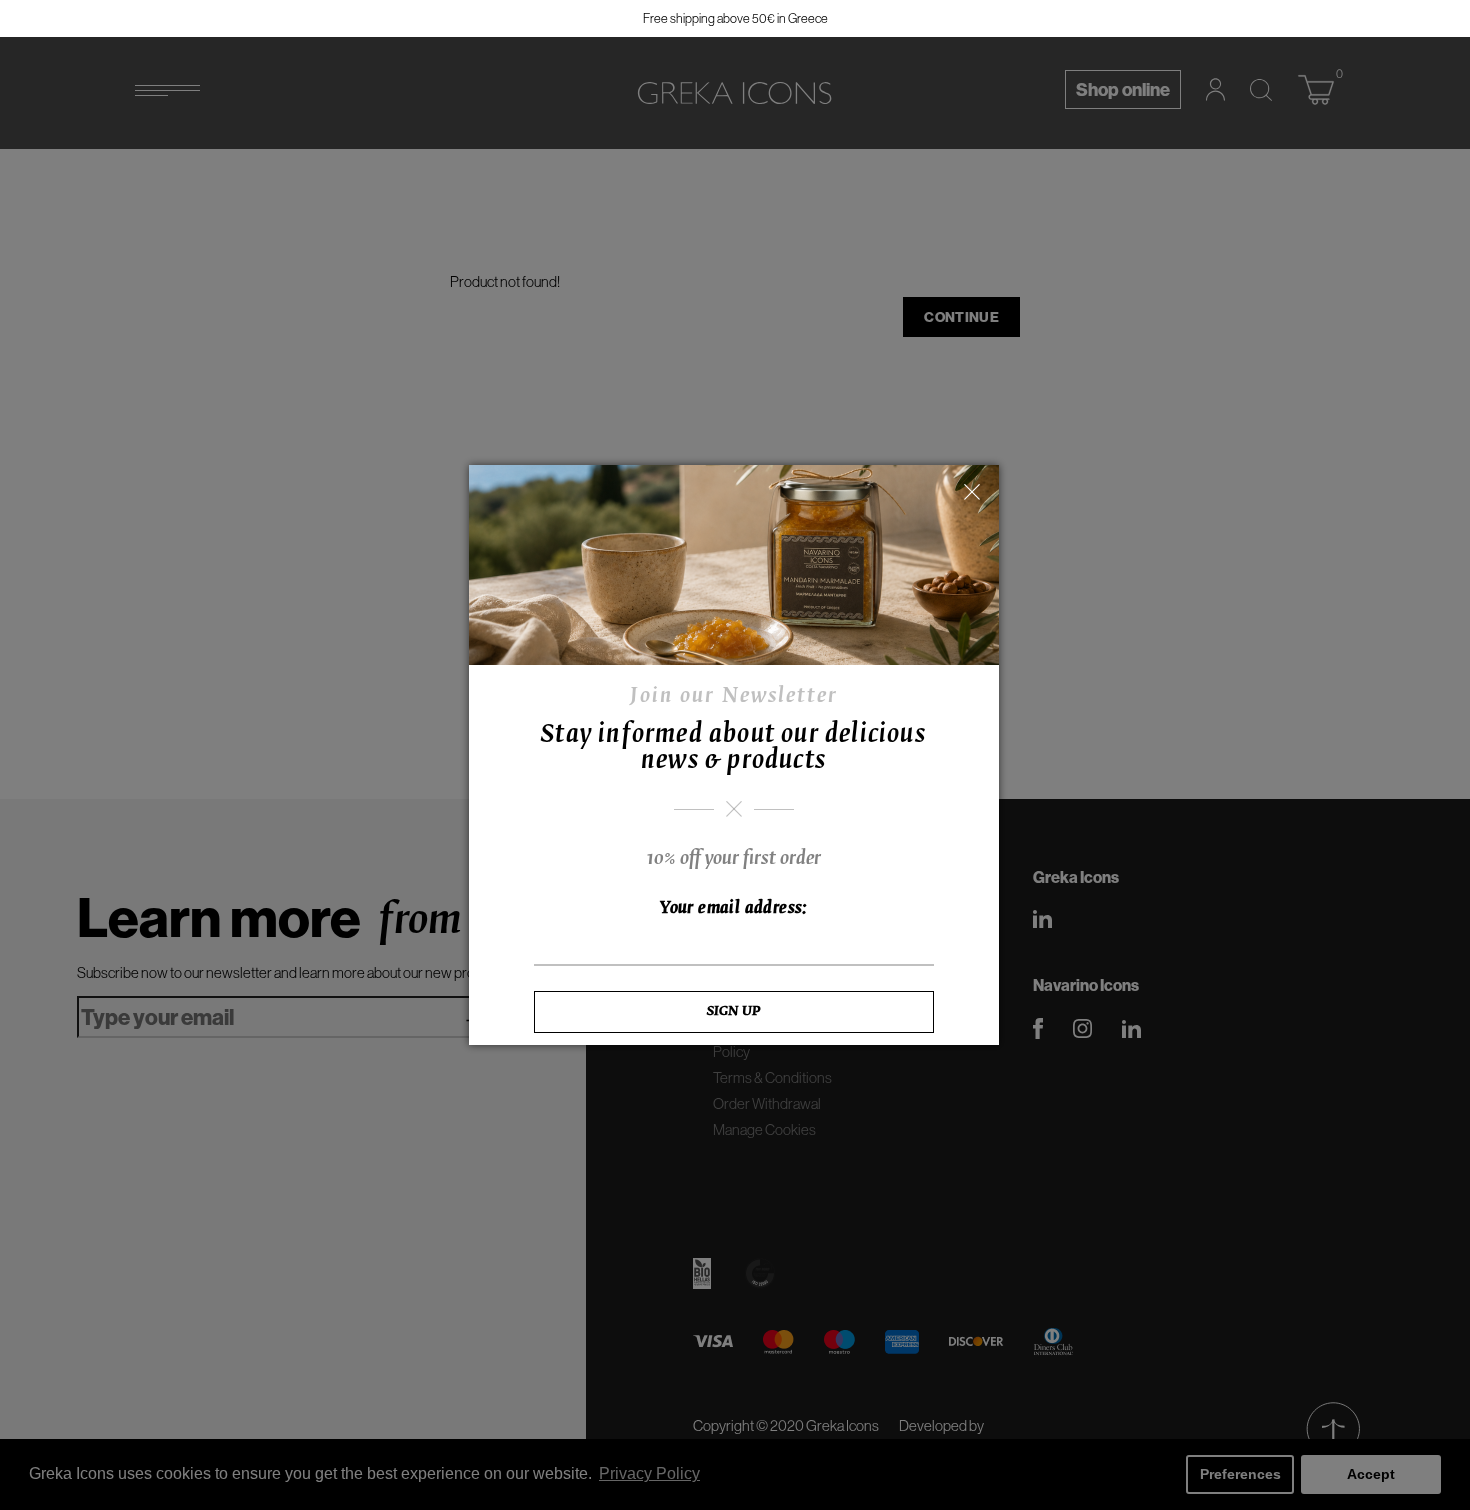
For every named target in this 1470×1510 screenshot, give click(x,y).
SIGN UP (733, 1011)
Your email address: (733, 909)
